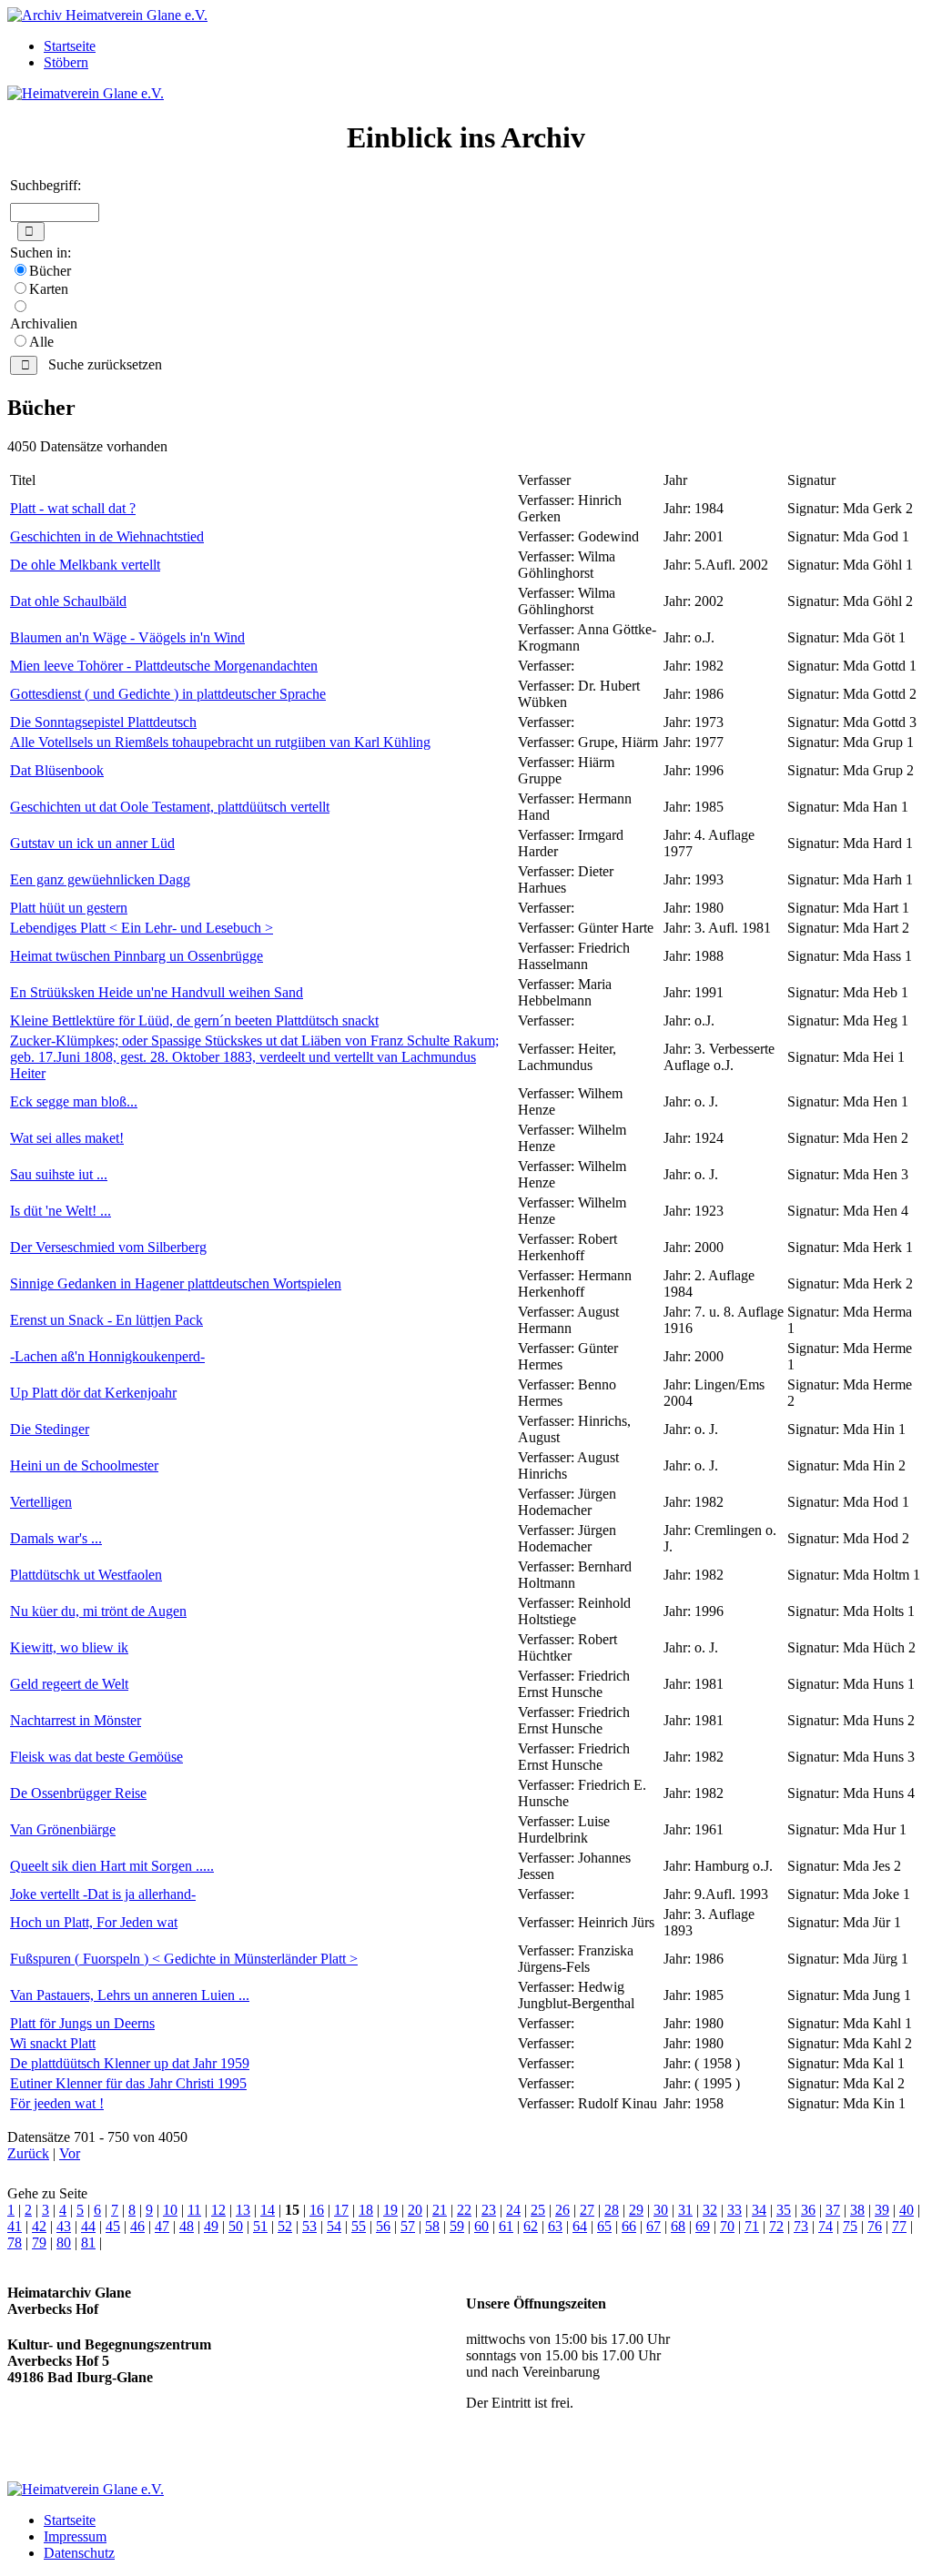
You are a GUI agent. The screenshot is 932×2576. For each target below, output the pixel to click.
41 (15, 2226)
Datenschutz (79, 2553)
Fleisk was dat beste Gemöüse (96, 1757)
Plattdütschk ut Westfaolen (86, 1575)
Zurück (28, 2153)
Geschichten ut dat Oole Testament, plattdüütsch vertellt (170, 807)
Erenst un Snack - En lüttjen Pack (106, 1320)
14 (268, 2210)
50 (236, 2226)
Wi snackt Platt (53, 2043)
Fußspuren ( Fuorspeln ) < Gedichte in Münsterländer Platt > (184, 1959)
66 (629, 2226)
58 (432, 2226)
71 (752, 2226)
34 (759, 2210)
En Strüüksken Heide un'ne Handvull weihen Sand (157, 992)
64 (580, 2226)
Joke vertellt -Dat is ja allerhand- (103, 1894)
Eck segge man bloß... (74, 1101)
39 (882, 2210)
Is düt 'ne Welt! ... (61, 1211)
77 (899, 2226)
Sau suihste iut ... (59, 1174)
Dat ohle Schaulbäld (68, 601)
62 (531, 2226)
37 (833, 2210)
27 (587, 2210)
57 (408, 2226)
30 (661, 2210)
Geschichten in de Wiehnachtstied (107, 536)
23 (489, 2210)
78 (15, 2243)
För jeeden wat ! (57, 2103)
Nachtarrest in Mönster (76, 1720)
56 (383, 2226)
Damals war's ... (56, 1538)
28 (612, 2210)
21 (440, 2210)
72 (776, 2226)
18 (366, 2210)
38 (857, 2210)
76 (875, 2226)
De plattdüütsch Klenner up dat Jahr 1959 (130, 2063)
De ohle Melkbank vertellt (85, 565)
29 (636, 2210)
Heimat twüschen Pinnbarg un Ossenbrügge (137, 956)
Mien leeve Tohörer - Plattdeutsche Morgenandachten (164, 666)
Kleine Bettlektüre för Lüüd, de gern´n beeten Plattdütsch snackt (194, 1020)
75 (850, 2226)
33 (734, 2210)
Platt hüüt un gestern (69, 908)
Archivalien (44, 323)
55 (359, 2226)
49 (211, 2226)
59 (457, 2226)
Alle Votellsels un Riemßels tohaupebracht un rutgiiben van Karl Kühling (220, 742)
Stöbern (66, 62)
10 (170, 2210)
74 (826, 2226)
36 (808, 2210)
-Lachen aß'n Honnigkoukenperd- (107, 1356)
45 (113, 2226)
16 (317, 2210)
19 (390, 2210)
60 (481, 2226)
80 (64, 2243)
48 (187, 2226)
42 (39, 2226)
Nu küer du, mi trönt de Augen (98, 1611)
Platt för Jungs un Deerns (82, 2023)
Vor (70, 2153)
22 (464, 2210)
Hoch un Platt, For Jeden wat (94, 1922)
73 (801, 2226)
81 (88, 2243)
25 (538, 2210)
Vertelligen (41, 1502)
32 (710, 2210)
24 (513, 2210)
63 (555, 2226)
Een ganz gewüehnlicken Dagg (100, 879)
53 (309, 2226)
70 (727, 2226)
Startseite (70, 46)
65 (604, 2226)
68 (678, 2226)
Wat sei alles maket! (67, 1138)
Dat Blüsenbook (57, 770)
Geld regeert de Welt (69, 1684)
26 (562, 2210)
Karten (49, 289)
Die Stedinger (50, 1429)
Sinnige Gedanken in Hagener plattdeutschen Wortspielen (176, 1283)
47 (162, 2226)
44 (88, 2226)
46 (137, 2226)
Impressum (75, 2536)
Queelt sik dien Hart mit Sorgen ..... (112, 1866)
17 (341, 2210)
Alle (41, 342)
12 (218, 2210)
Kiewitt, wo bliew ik (69, 1647)
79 (39, 2243)
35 (784, 2210)
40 (907, 2210)
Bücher (50, 271)
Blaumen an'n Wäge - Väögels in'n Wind (127, 637)
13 (243, 2210)
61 (506, 2226)
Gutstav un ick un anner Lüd (92, 843)
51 (260, 2226)
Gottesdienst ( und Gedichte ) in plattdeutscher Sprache (168, 694)
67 (653, 2226)
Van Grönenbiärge (63, 1829)
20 (415, 2210)
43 (64, 2226)
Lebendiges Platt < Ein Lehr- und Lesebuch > (142, 928)
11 (194, 2210)
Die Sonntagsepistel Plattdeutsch (103, 722)
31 (685, 2210)
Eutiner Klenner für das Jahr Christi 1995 (128, 2083)
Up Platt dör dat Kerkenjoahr (93, 1393)
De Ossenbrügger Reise (78, 1793)
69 (703, 2226)
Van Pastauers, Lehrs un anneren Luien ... (130, 1995)
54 (334, 2226)
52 (285, 2226)
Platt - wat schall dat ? (73, 508)
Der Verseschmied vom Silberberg (108, 1247)
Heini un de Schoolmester (84, 1465)
